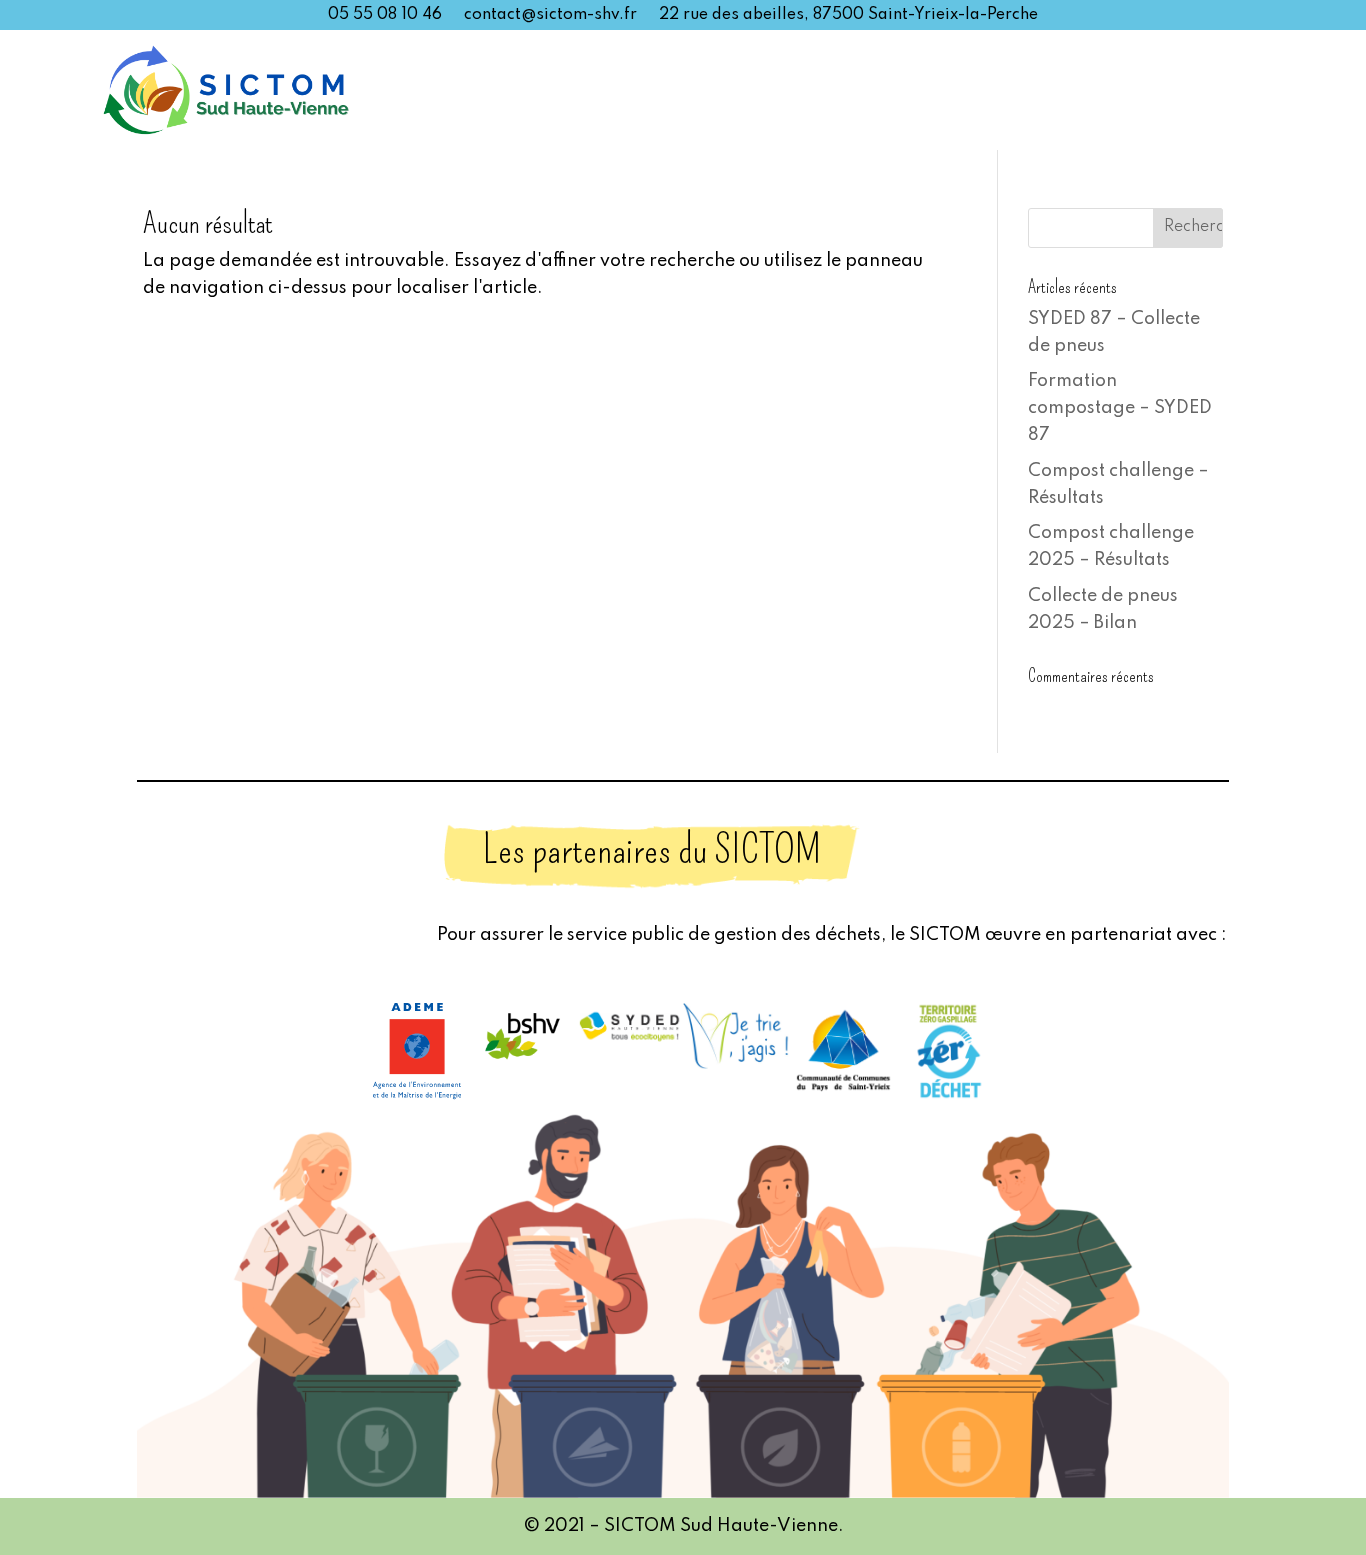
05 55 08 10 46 (385, 15)
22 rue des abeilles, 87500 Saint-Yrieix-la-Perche (848, 15)
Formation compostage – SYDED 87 (1120, 408)
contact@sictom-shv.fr (550, 15)
